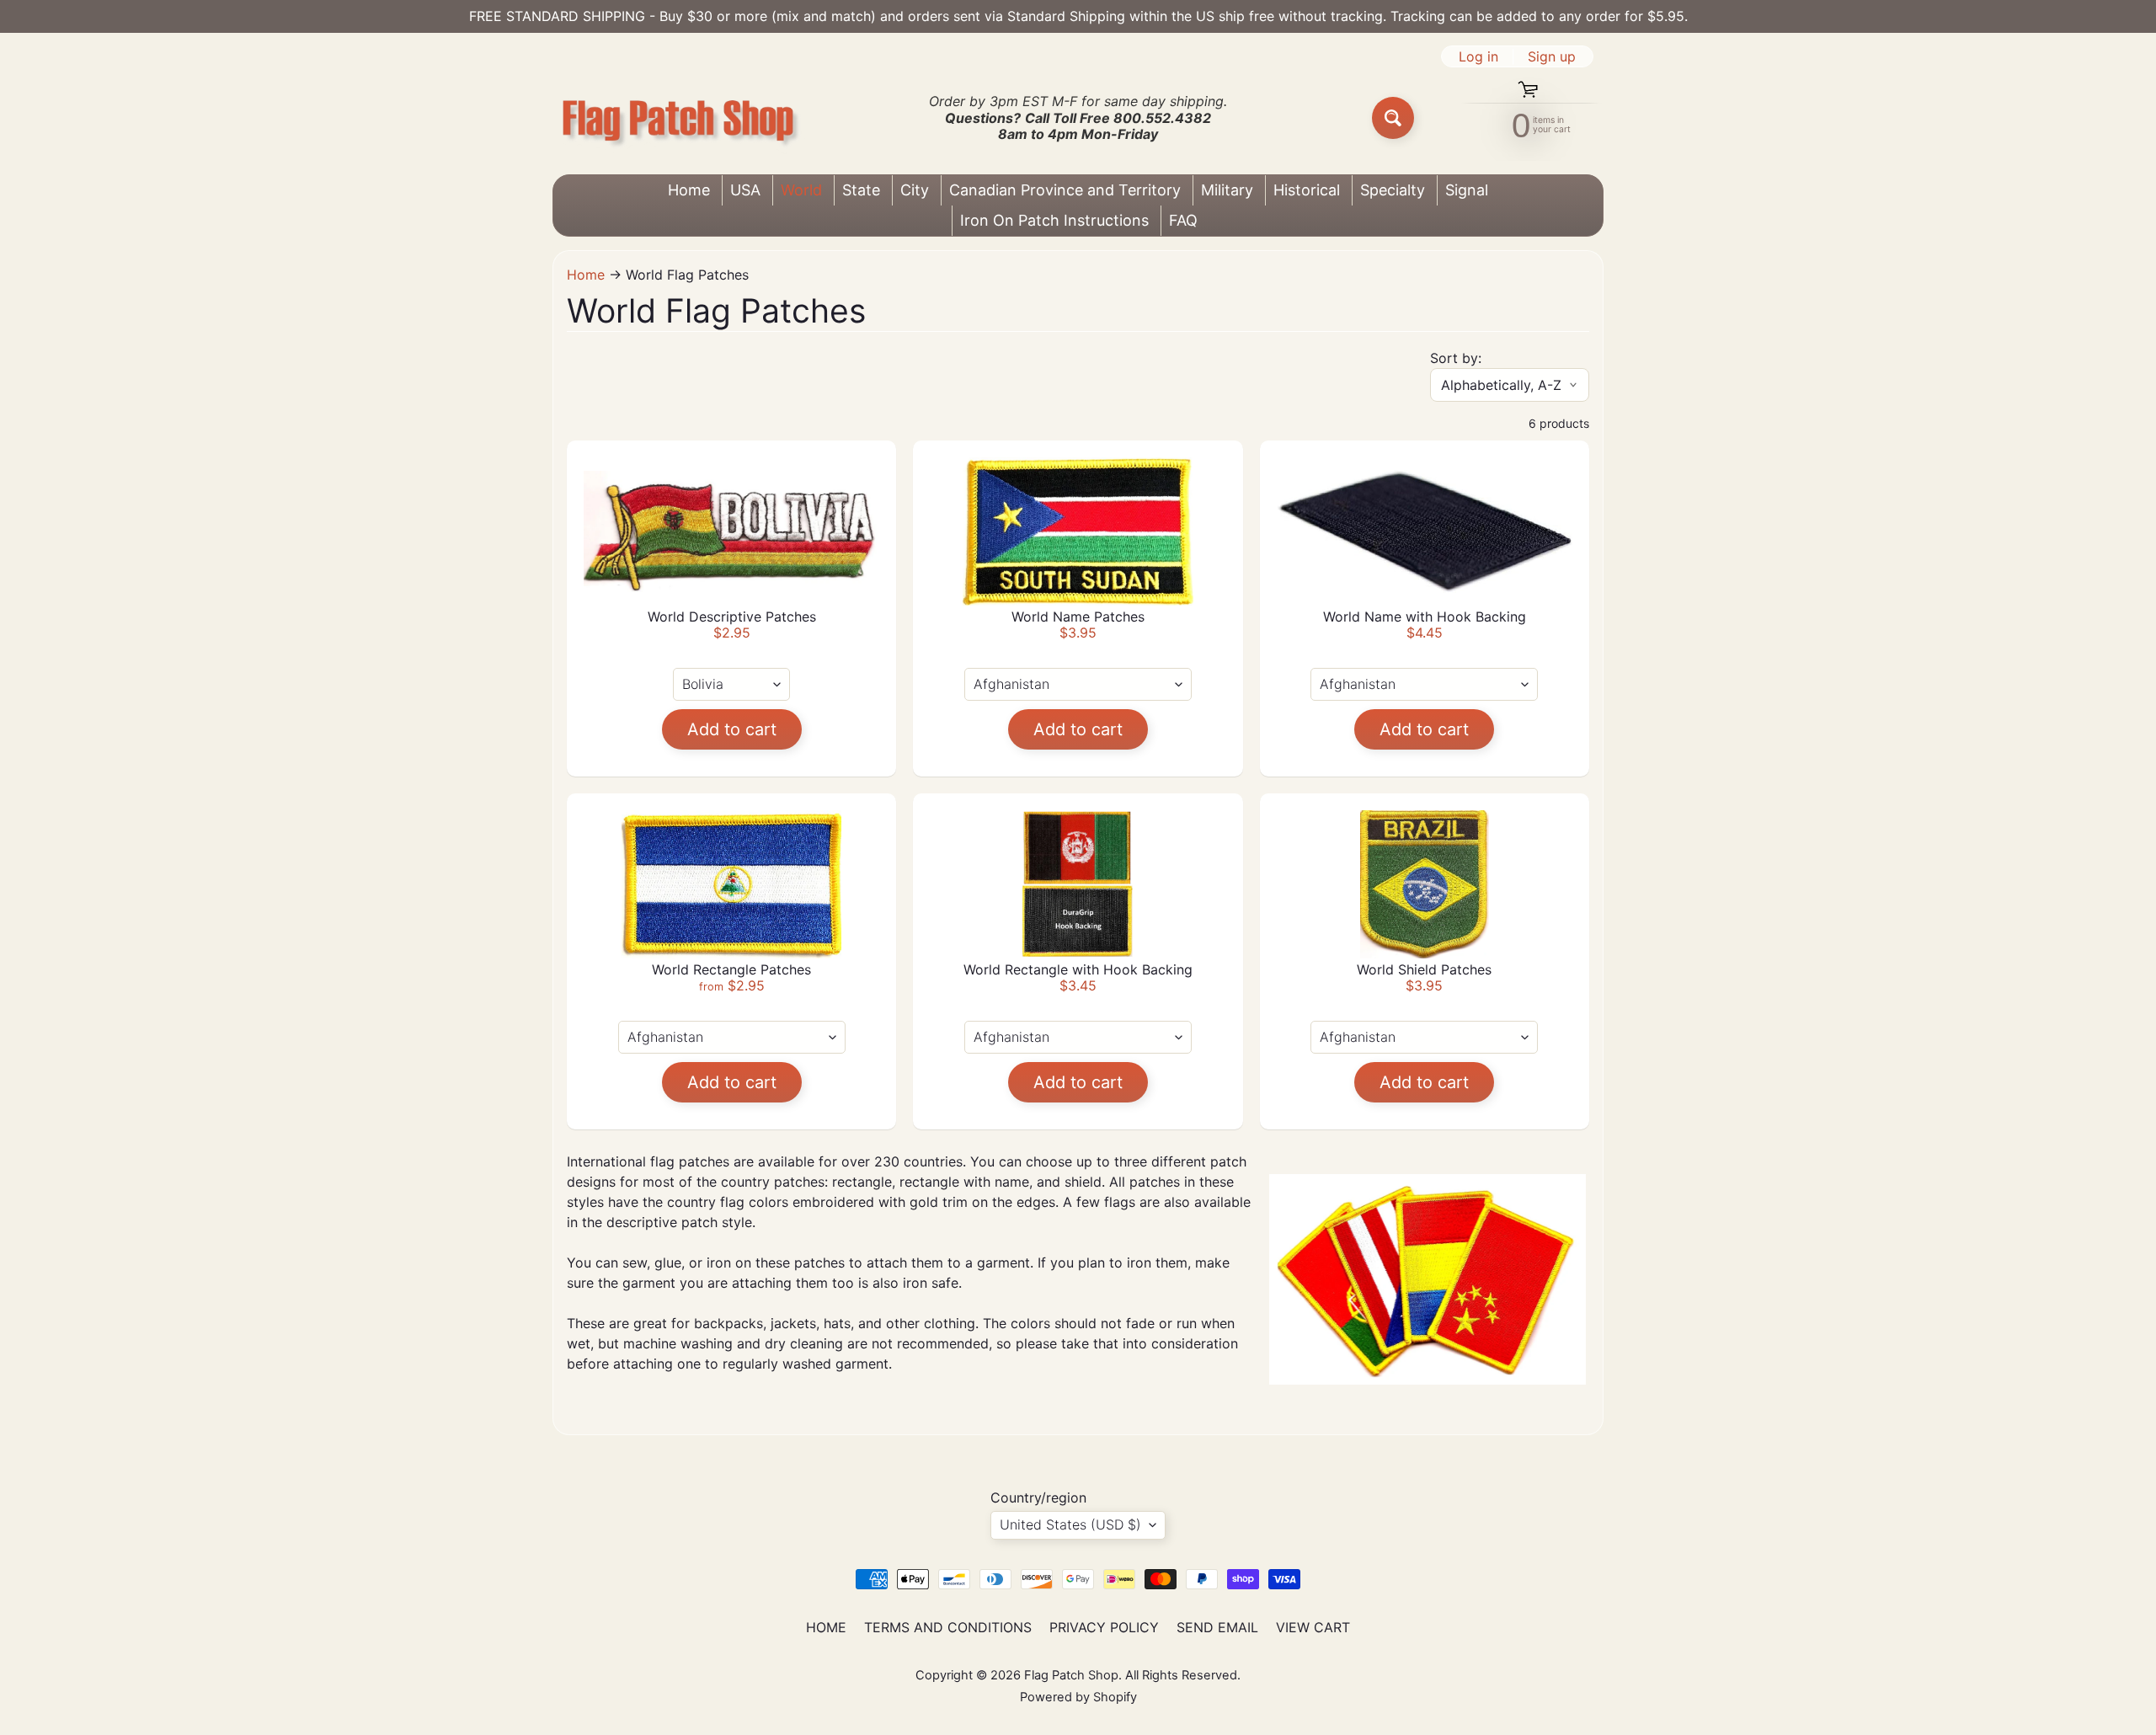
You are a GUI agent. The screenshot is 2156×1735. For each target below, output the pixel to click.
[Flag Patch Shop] (679, 118)
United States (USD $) (1070, 1524)
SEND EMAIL (1217, 1627)
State (861, 190)
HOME (826, 1627)
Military (1227, 190)
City (915, 190)
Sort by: (1456, 358)
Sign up (1552, 56)
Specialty (1393, 190)
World (801, 190)
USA (745, 190)
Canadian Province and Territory (1065, 190)
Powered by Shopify (1078, 1697)
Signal (1467, 190)
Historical (1307, 190)
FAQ (1183, 220)
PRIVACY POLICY (1104, 1627)
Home (689, 190)
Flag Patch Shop (1071, 1675)
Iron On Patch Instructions (1054, 220)
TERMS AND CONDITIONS (948, 1627)
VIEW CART (1313, 1627)
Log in (1478, 56)
